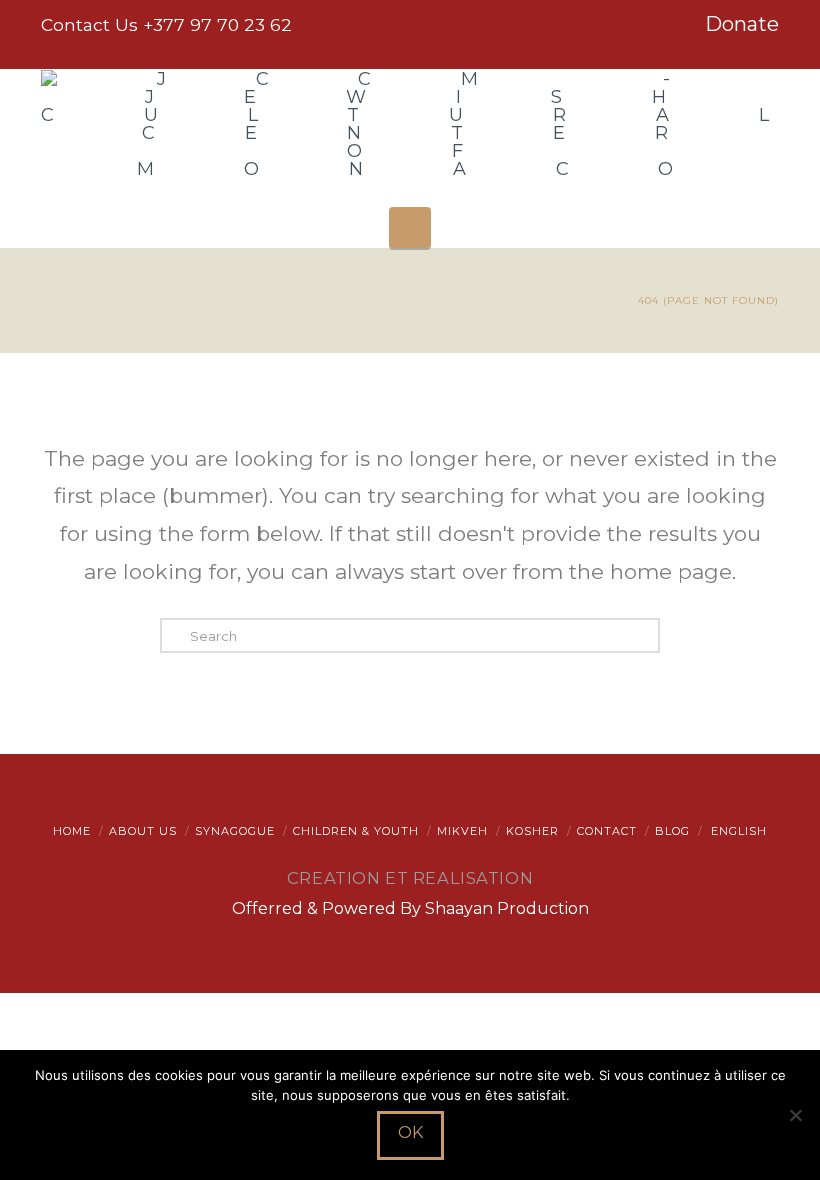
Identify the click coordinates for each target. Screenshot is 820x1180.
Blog (672, 831)
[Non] (795, 1115)
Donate (742, 24)
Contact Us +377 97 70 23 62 (166, 24)
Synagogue (235, 831)
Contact (607, 831)
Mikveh (462, 831)
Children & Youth (356, 831)
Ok (410, 1132)
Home (72, 831)
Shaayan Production (507, 908)
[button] (410, 227)
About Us (143, 831)
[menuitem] (737, 831)
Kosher (532, 831)
